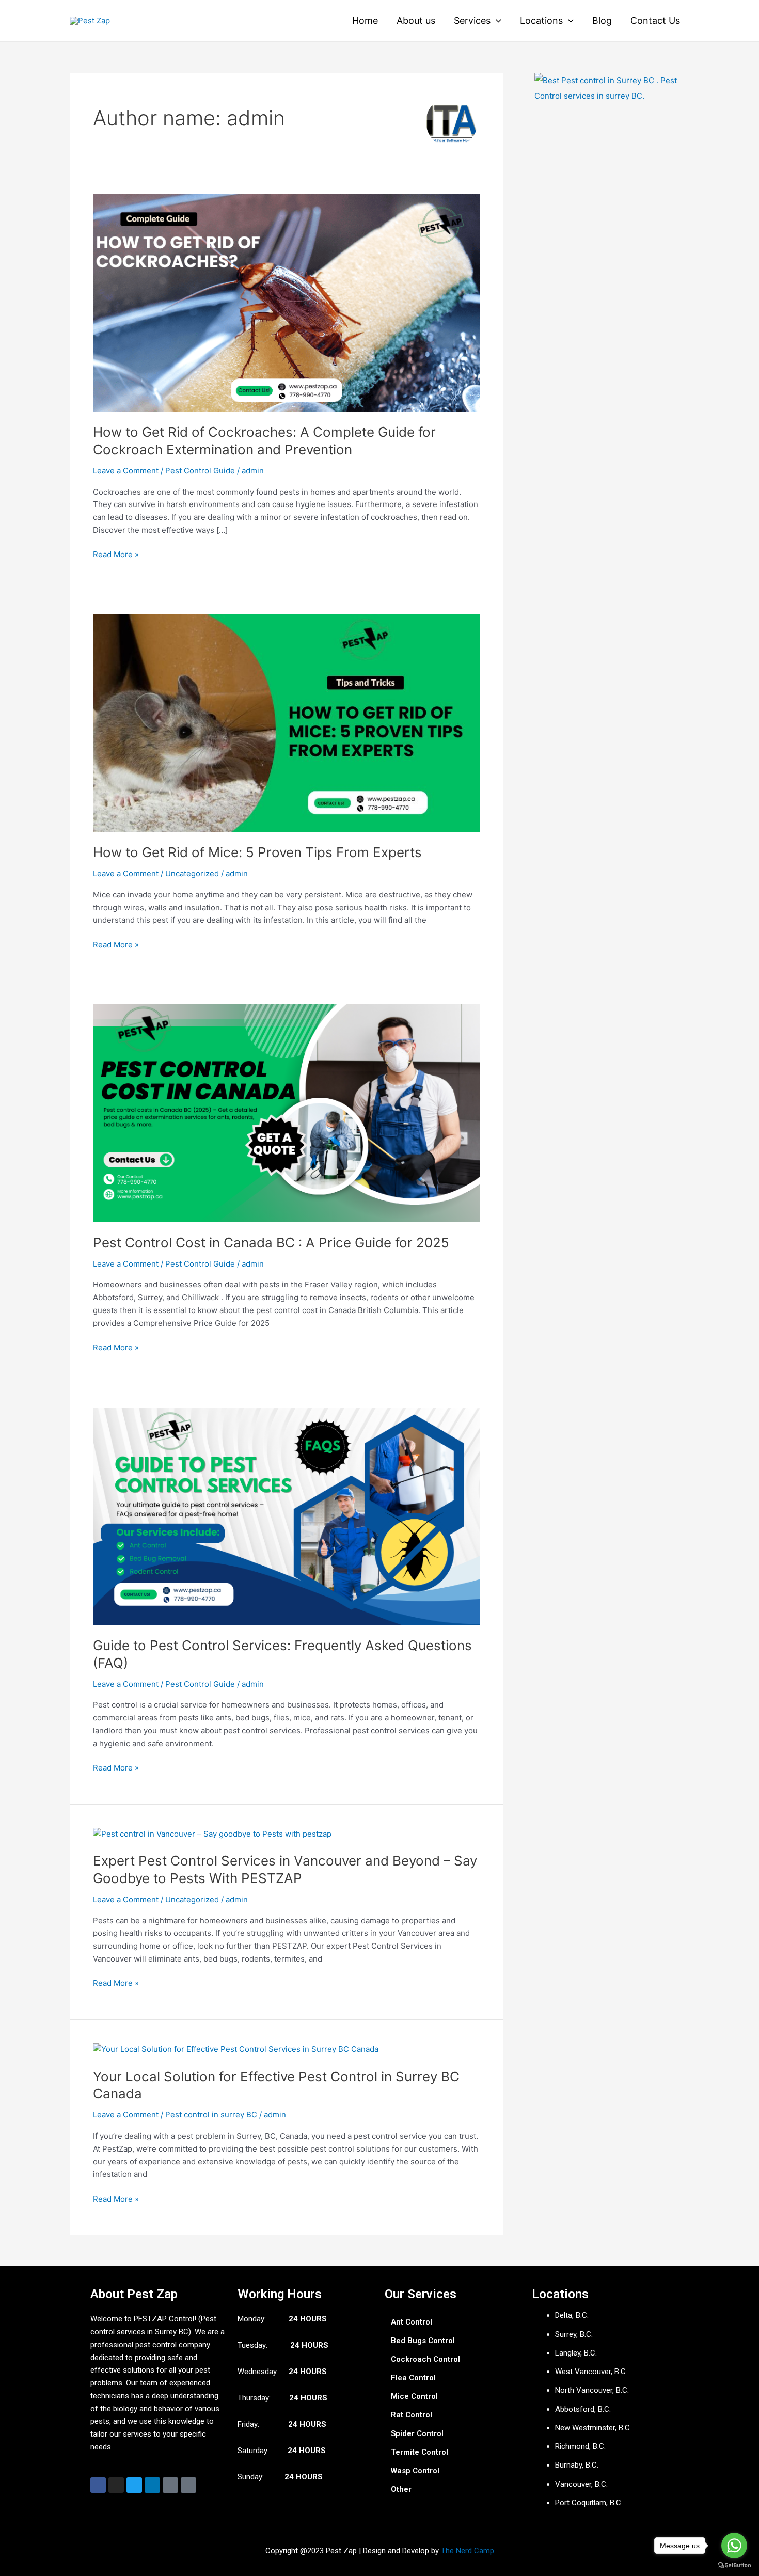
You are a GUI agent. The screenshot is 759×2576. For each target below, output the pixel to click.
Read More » (116, 554)
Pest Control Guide (200, 471)
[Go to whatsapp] (734, 2546)
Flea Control (413, 2378)
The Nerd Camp (468, 2551)
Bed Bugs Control (423, 2341)
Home (365, 20)
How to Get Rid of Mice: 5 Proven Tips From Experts (257, 852)
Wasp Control (415, 2471)
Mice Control (414, 2396)
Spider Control (417, 2433)
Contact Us (655, 20)
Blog (602, 20)
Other (401, 2489)
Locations (541, 20)
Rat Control (412, 2415)
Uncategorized (192, 873)
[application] (496, 21)
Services (472, 20)
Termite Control (420, 2452)
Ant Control (412, 2322)
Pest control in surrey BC (211, 2115)
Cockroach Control (425, 2359)
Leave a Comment (126, 471)
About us (416, 20)
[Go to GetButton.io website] (734, 2565)
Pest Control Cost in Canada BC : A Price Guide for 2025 (271, 1243)
